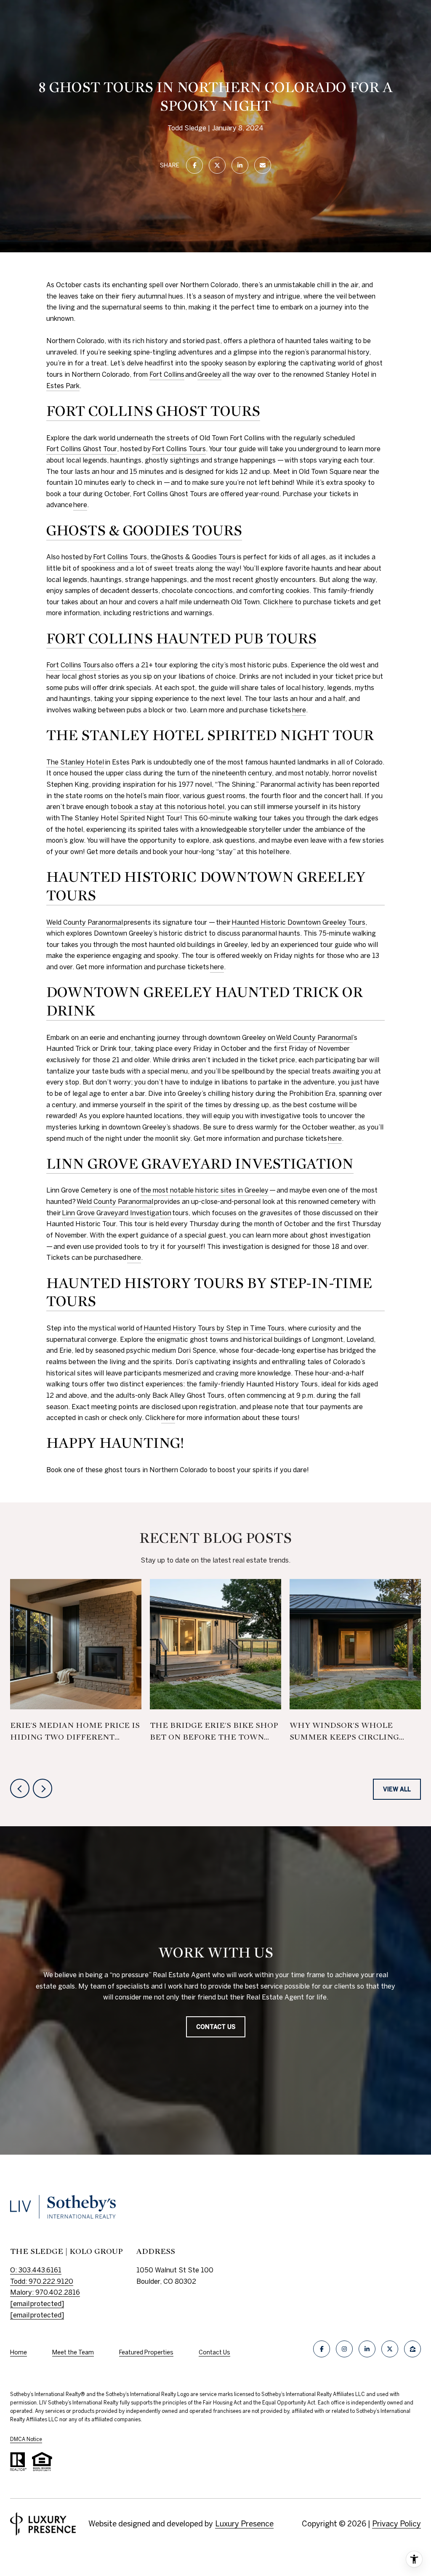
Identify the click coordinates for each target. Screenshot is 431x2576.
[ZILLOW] (412, 2349)
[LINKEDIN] (367, 2349)
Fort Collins (167, 374)
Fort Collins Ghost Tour (82, 449)
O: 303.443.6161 (36, 2270)
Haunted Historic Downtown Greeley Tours (206, 886)
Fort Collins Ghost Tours (153, 411)
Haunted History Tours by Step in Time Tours (214, 1328)
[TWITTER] (390, 2349)
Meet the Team (73, 2352)
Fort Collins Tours (179, 449)
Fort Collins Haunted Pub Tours (181, 639)
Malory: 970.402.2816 (45, 2292)
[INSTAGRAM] (344, 2349)
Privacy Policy (396, 2524)
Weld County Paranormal (85, 922)
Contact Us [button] (216, 2027)
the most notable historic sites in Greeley (205, 1190)
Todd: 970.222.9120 (42, 2281)
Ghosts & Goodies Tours (144, 531)
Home (19, 2352)
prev (20, 1788)
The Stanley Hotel (75, 762)
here (80, 505)
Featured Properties (146, 2352)
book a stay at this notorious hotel (171, 807)
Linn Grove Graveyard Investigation (200, 1164)
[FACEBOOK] (322, 2349)
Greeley (209, 374)
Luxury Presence (244, 2524)
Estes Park (63, 386)
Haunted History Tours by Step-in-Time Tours (209, 1293)
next (43, 1788)
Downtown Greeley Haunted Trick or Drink (205, 1002)
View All (397, 1789)
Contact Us (214, 2352)
